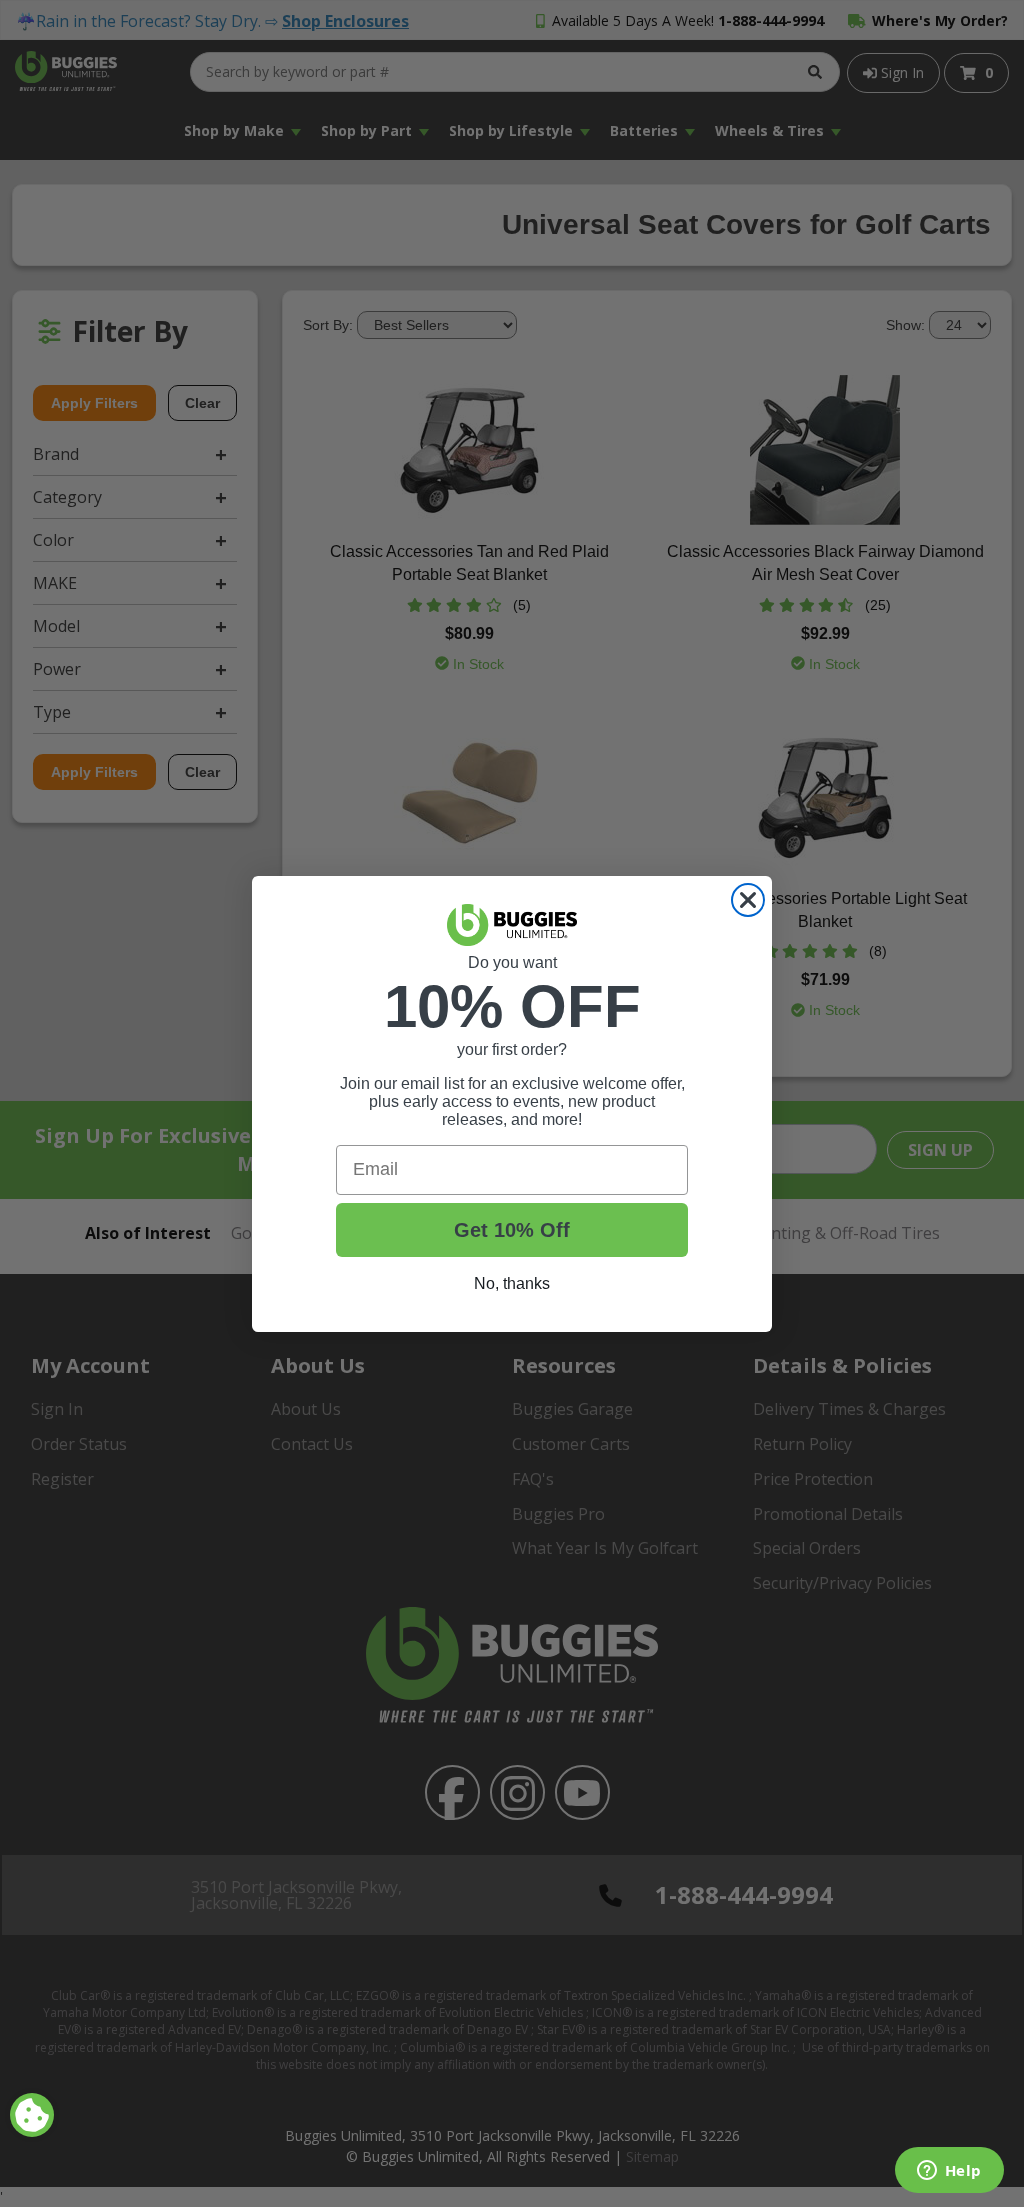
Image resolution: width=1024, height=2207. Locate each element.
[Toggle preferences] (32, 2115)
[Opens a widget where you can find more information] (949, 2172)
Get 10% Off (512, 1230)
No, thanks (512, 1283)
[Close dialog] (748, 900)
